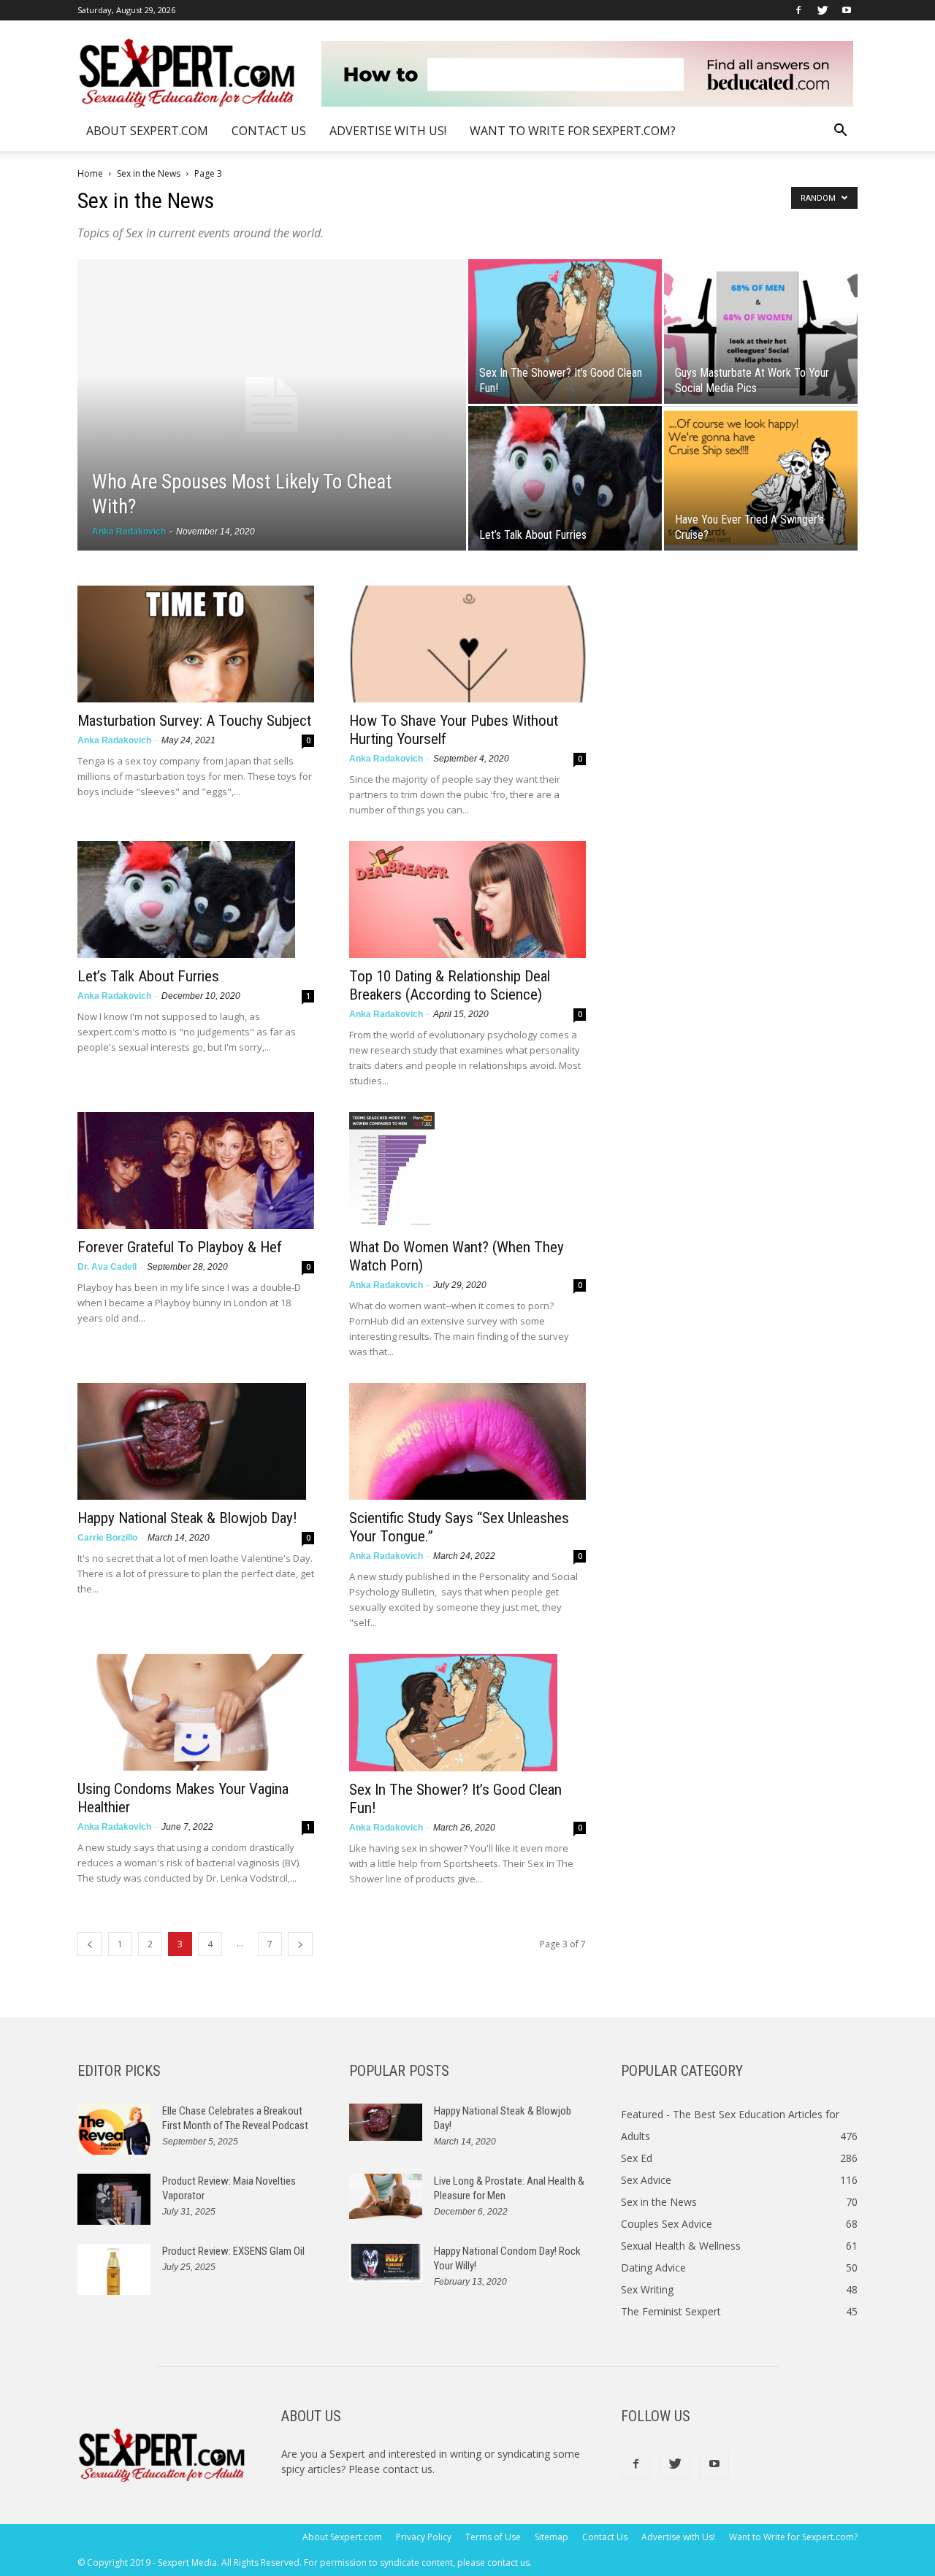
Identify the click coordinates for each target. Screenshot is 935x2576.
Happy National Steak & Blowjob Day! (187, 1518)
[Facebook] (798, 10)
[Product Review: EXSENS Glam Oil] (114, 2269)
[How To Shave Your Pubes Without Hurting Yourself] (467, 644)
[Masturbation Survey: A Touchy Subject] (196, 644)
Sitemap (552, 2537)
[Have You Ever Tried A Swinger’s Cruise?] (761, 478)
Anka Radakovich (129, 532)
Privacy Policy (424, 2537)
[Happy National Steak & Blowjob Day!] (196, 1441)
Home (90, 173)
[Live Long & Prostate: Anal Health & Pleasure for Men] (386, 2197)
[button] (840, 132)
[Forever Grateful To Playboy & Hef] (196, 1170)
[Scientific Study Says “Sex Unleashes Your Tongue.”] (467, 1441)
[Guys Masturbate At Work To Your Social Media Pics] (761, 331)
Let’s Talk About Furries (148, 976)
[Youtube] (847, 10)
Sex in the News (149, 173)
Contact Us (269, 131)
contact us (408, 2469)
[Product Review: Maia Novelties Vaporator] (114, 2199)
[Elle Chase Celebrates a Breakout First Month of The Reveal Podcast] (114, 2129)
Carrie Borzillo (107, 1538)
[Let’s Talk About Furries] (565, 478)
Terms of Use (493, 2537)
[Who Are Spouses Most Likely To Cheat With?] (272, 405)
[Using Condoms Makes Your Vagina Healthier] (196, 1712)
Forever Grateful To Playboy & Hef (180, 1247)
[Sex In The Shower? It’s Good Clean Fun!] (565, 331)
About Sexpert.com (147, 131)
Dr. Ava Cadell (107, 1267)
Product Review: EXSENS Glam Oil (233, 2251)
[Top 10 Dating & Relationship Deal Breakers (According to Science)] (467, 900)
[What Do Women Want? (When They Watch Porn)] (467, 1170)
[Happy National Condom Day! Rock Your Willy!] (386, 2263)
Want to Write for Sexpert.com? (573, 131)
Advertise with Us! (388, 131)
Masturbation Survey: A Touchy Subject (194, 721)
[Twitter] (823, 10)
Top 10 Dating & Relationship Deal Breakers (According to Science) (450, 985)
